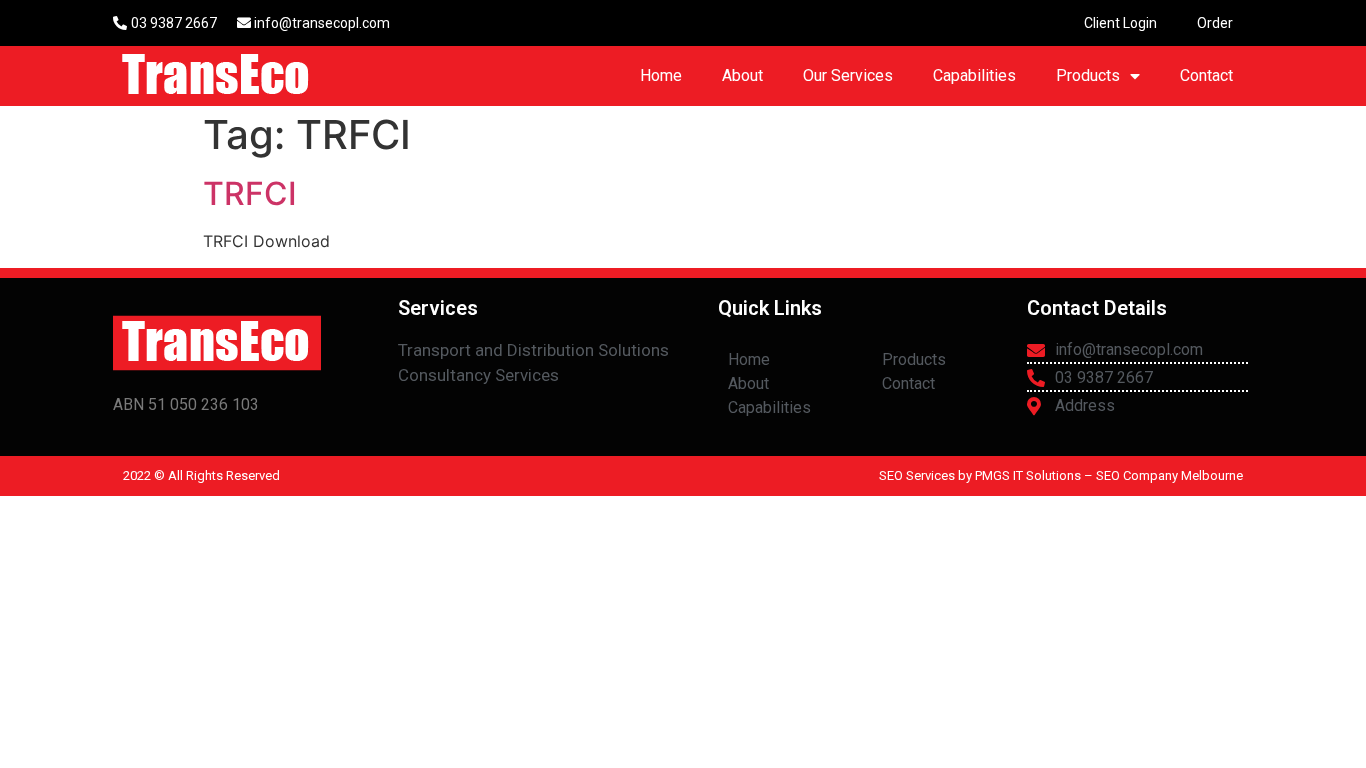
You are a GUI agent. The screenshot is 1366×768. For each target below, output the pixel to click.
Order (1215, 23)
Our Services (848, 75)
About (742, 75)
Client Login (1120, 23)
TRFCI (250, 193)
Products (1088, 75)
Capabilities (974, 75)
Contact (1206, 75)
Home (661, 75)
